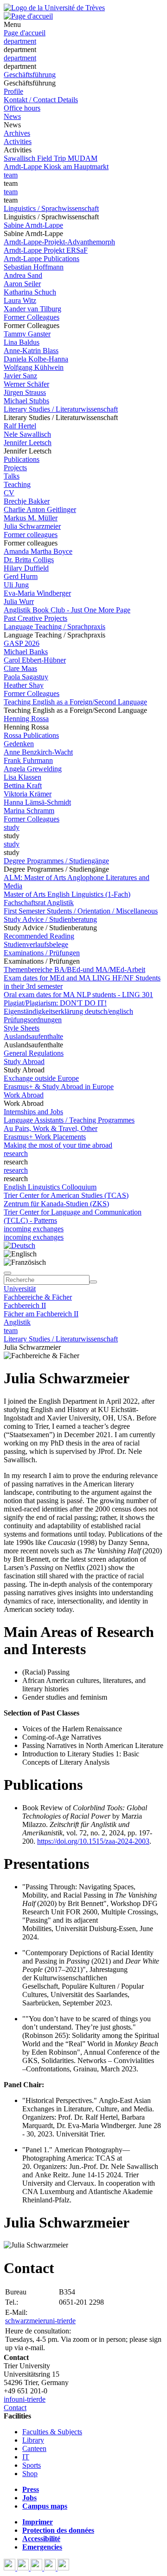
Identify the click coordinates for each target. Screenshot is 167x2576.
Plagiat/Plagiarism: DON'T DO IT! (55, 1003)
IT (26, 2457)
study (12, 827)
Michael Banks (26, 652)
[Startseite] (54, 8)
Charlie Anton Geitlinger (40, 509)
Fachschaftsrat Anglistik (39, 903)
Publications (22, 459)
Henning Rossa (26, 719)
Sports (32, 2465)
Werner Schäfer (26, 384)
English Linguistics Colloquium (50, 1187)
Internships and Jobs (33, 1112)
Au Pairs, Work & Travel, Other (51, 1128)
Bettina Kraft (23, 785)
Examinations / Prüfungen (42, 953)
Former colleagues (31, 535)
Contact (15, 2408)
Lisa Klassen (22, 777)
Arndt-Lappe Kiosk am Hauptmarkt (56, 167)
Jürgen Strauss (25, 392)
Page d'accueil (25, 33)
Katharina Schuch (30, 292)
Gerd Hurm (21, 576)
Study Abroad (24, 1061)
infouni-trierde (25, 2399)
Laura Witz (20, 300)
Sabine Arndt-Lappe (33, 225)
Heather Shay (24, 685)
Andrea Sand (23, 275)
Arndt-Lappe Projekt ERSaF (46, 250)
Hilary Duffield (26, 568)
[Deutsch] (19, 1245)
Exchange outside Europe (41, 1078)
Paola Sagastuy (26, 677)
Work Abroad (24, 1095)
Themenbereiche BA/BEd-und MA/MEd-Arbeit (74, 969)
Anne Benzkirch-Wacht (38, 752)
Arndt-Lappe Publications (42, 259)
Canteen (34, 2448)
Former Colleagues (32, 317)
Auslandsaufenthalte (33, 1036)
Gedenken (19, 744)
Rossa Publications (31, 735)
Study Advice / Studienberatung (50, 919)
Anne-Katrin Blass (31, 351)
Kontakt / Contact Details (41, 100)
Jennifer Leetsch (28, 443)
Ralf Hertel (20, 426)
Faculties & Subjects (52, 2432)
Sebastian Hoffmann (34, 267)
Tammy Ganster (27, 334)
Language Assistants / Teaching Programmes (69, 1120)
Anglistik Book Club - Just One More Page (67, 610)
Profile (13, 91)
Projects (15, 468)
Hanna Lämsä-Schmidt (37, 802)
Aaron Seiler (22, 284)
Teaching (17, 484)
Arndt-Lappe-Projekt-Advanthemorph (59, 242)
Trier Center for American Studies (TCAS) (66, 1195)
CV (9, 493)
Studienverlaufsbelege (36, 944)
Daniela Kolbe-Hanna (36, 359)
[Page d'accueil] (28, 16)
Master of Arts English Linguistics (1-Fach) (67, 894)
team (11, 175)
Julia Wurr (19, 601)
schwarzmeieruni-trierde (40, 2321)
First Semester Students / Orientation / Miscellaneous (81, 911)
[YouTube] (37, 2568)
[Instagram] (51, 2568)
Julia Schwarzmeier (32, 526)
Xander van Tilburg (32, 309)
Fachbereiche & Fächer (38, 1297)
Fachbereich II (25, 1305)
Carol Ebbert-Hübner (35, 660)
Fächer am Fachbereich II (41, 1314)
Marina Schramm (29, 811)
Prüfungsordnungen (33, 1020)
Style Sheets (22, 1028)
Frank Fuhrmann (28, 760)
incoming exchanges (34, 1229)
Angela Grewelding (33, 769)
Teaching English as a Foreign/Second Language (75, 702)
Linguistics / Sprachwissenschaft (51, 208)
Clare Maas (20, 668)
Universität (20, 1289)
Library (33, 2440)
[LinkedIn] (63, 2568)
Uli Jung (16, 585)
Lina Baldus (22, 342)
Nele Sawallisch (27, 434)
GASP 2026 (22, 643)
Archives (17, 133)
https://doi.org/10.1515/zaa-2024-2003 (93, 1841)
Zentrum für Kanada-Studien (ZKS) (56, 1204)
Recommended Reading (39, 936)
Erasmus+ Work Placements (45, 1137)
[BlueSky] (24, 2568)
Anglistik (17, 1322)
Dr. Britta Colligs (29, 560)
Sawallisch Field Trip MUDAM (51, 158)
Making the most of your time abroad (58, 1145)
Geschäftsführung (30, 75)
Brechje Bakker (27, 501)
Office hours (22, 108)
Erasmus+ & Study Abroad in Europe (59, 1087)
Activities (18, 141)
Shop (30, 2474)
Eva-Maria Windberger (37, 593)
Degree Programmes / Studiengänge (56, 861)
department (20, 41)
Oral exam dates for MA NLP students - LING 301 (78, 995)
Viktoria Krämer (28, 794)
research (16, 1153)
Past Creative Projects (35, 618)
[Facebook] (10, 2568)
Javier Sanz (20, 376)
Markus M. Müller (31, 518)
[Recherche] (93, 1282)
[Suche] (7, 1273)
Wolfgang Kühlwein (34, 367)
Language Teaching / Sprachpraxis (55, 627)
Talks (12, 476)
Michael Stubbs (26, 401)
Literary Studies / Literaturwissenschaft (61, 409)
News (12, 116)
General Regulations (34, 1053)
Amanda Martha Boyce (38, 551)
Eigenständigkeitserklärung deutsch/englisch (68, 1011)
